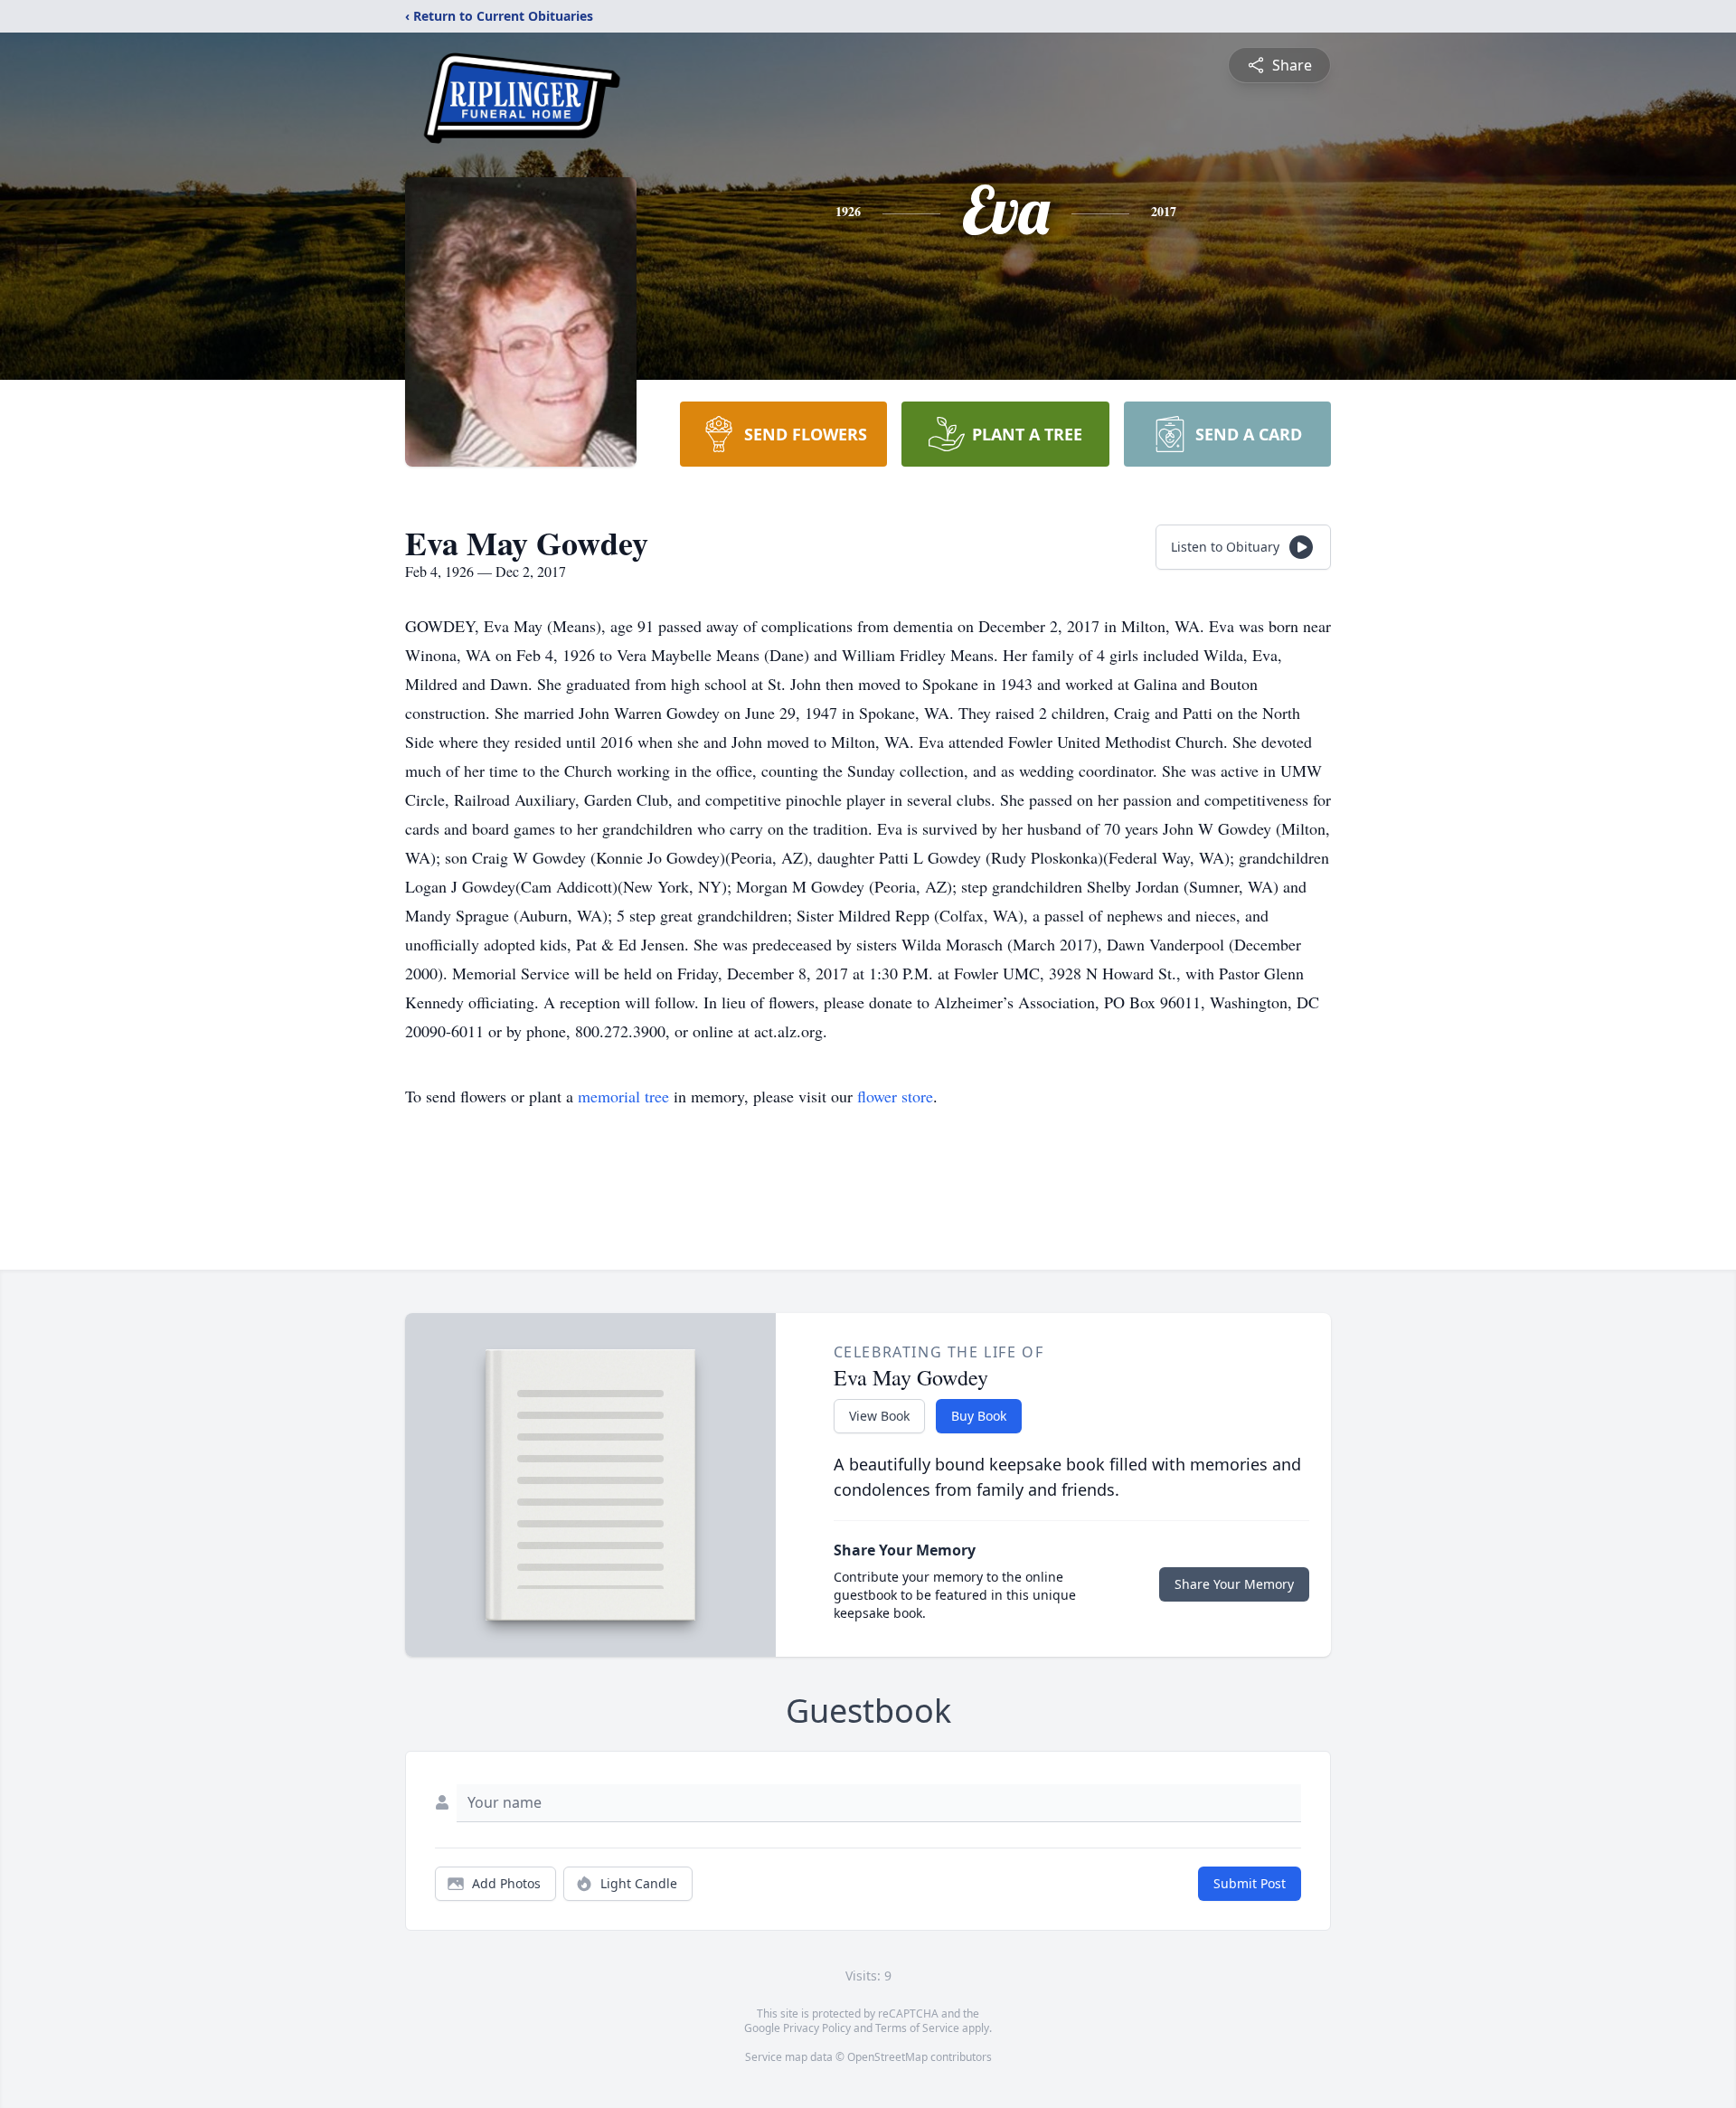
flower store (895, 1096)
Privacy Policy (817, 2028)
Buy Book (979, 1416)
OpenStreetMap (887, 2057)
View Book (879, 1416)
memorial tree (623, 1096)
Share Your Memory (1234, 1584)
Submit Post (1250, 1883)
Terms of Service (917, 2028)
